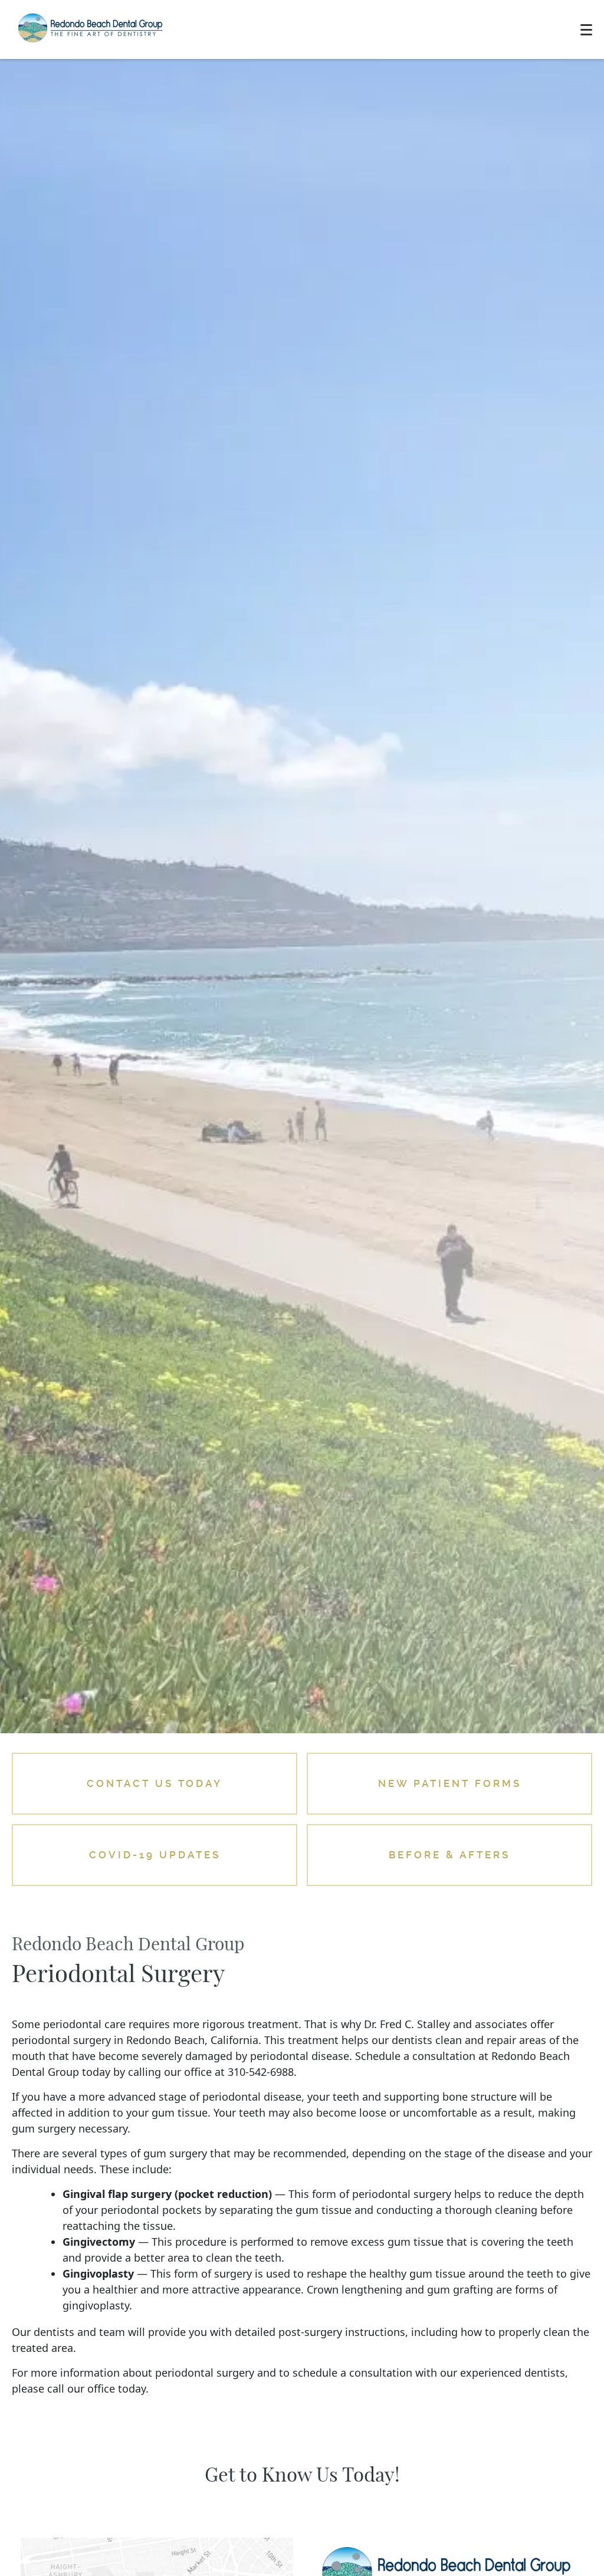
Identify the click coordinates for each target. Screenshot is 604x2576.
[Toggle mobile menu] (586, 30)
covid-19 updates (155, 1855)
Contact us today (155, 1783)
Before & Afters (449, 1855)
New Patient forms (450, 1783)
